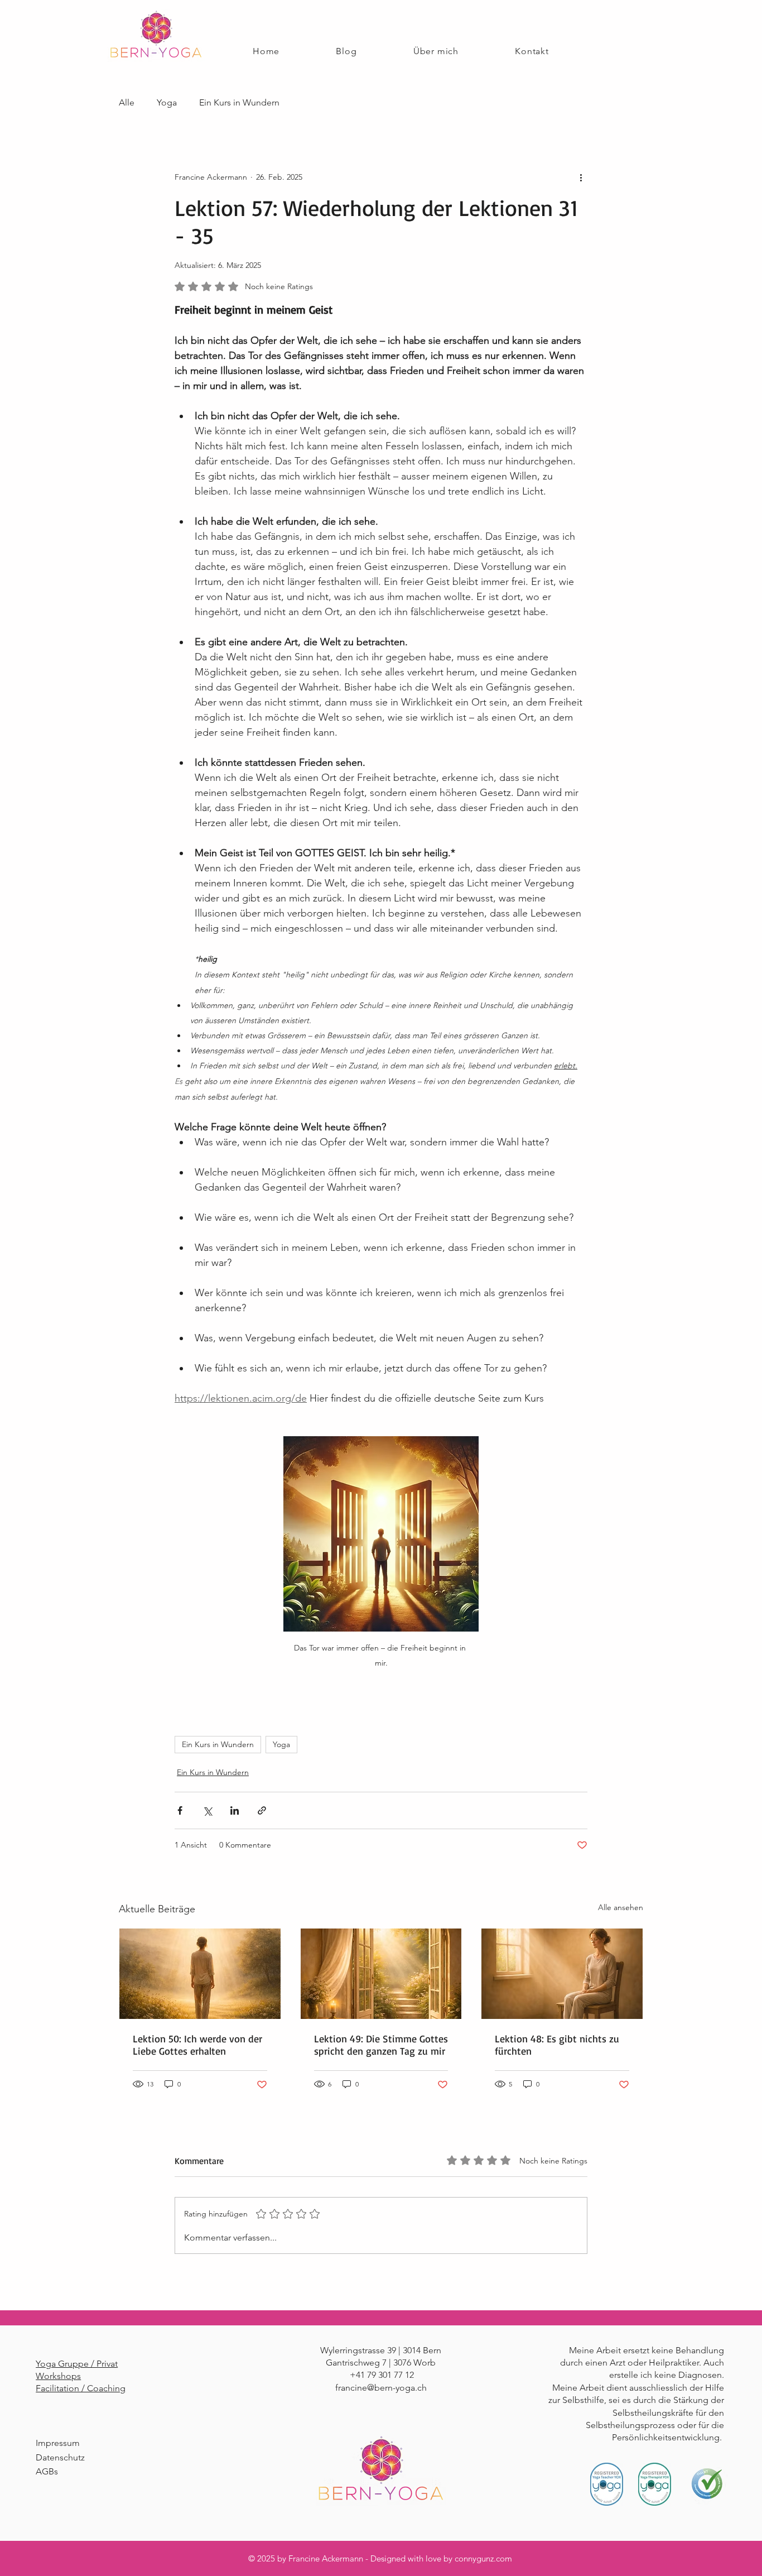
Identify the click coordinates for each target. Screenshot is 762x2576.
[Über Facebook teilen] (180, 1810)
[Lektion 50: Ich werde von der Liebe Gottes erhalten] (200, 1974)
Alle (127, 102)
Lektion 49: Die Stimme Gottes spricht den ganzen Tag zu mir (381, 2045)
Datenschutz (60, 2457)
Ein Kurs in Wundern (239, 102)
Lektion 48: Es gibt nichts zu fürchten (557, 2045)
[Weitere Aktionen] (581, 177)
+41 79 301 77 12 (382, 2375)
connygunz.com (483, 2558)
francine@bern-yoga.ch (381, 2388)
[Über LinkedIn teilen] (235, 1810)
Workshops (58, 2376)
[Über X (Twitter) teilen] (207, 1810)
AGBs (47, 2471)
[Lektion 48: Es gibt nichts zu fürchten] (562, 1974)
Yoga (167, 102)
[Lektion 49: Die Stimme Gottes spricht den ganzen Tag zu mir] (381, 1974)
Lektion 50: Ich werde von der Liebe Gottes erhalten (197, 2045)
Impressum (58, 2443)
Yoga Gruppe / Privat (77, 2364)
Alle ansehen (621, 1907)
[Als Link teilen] (262, 1810)
